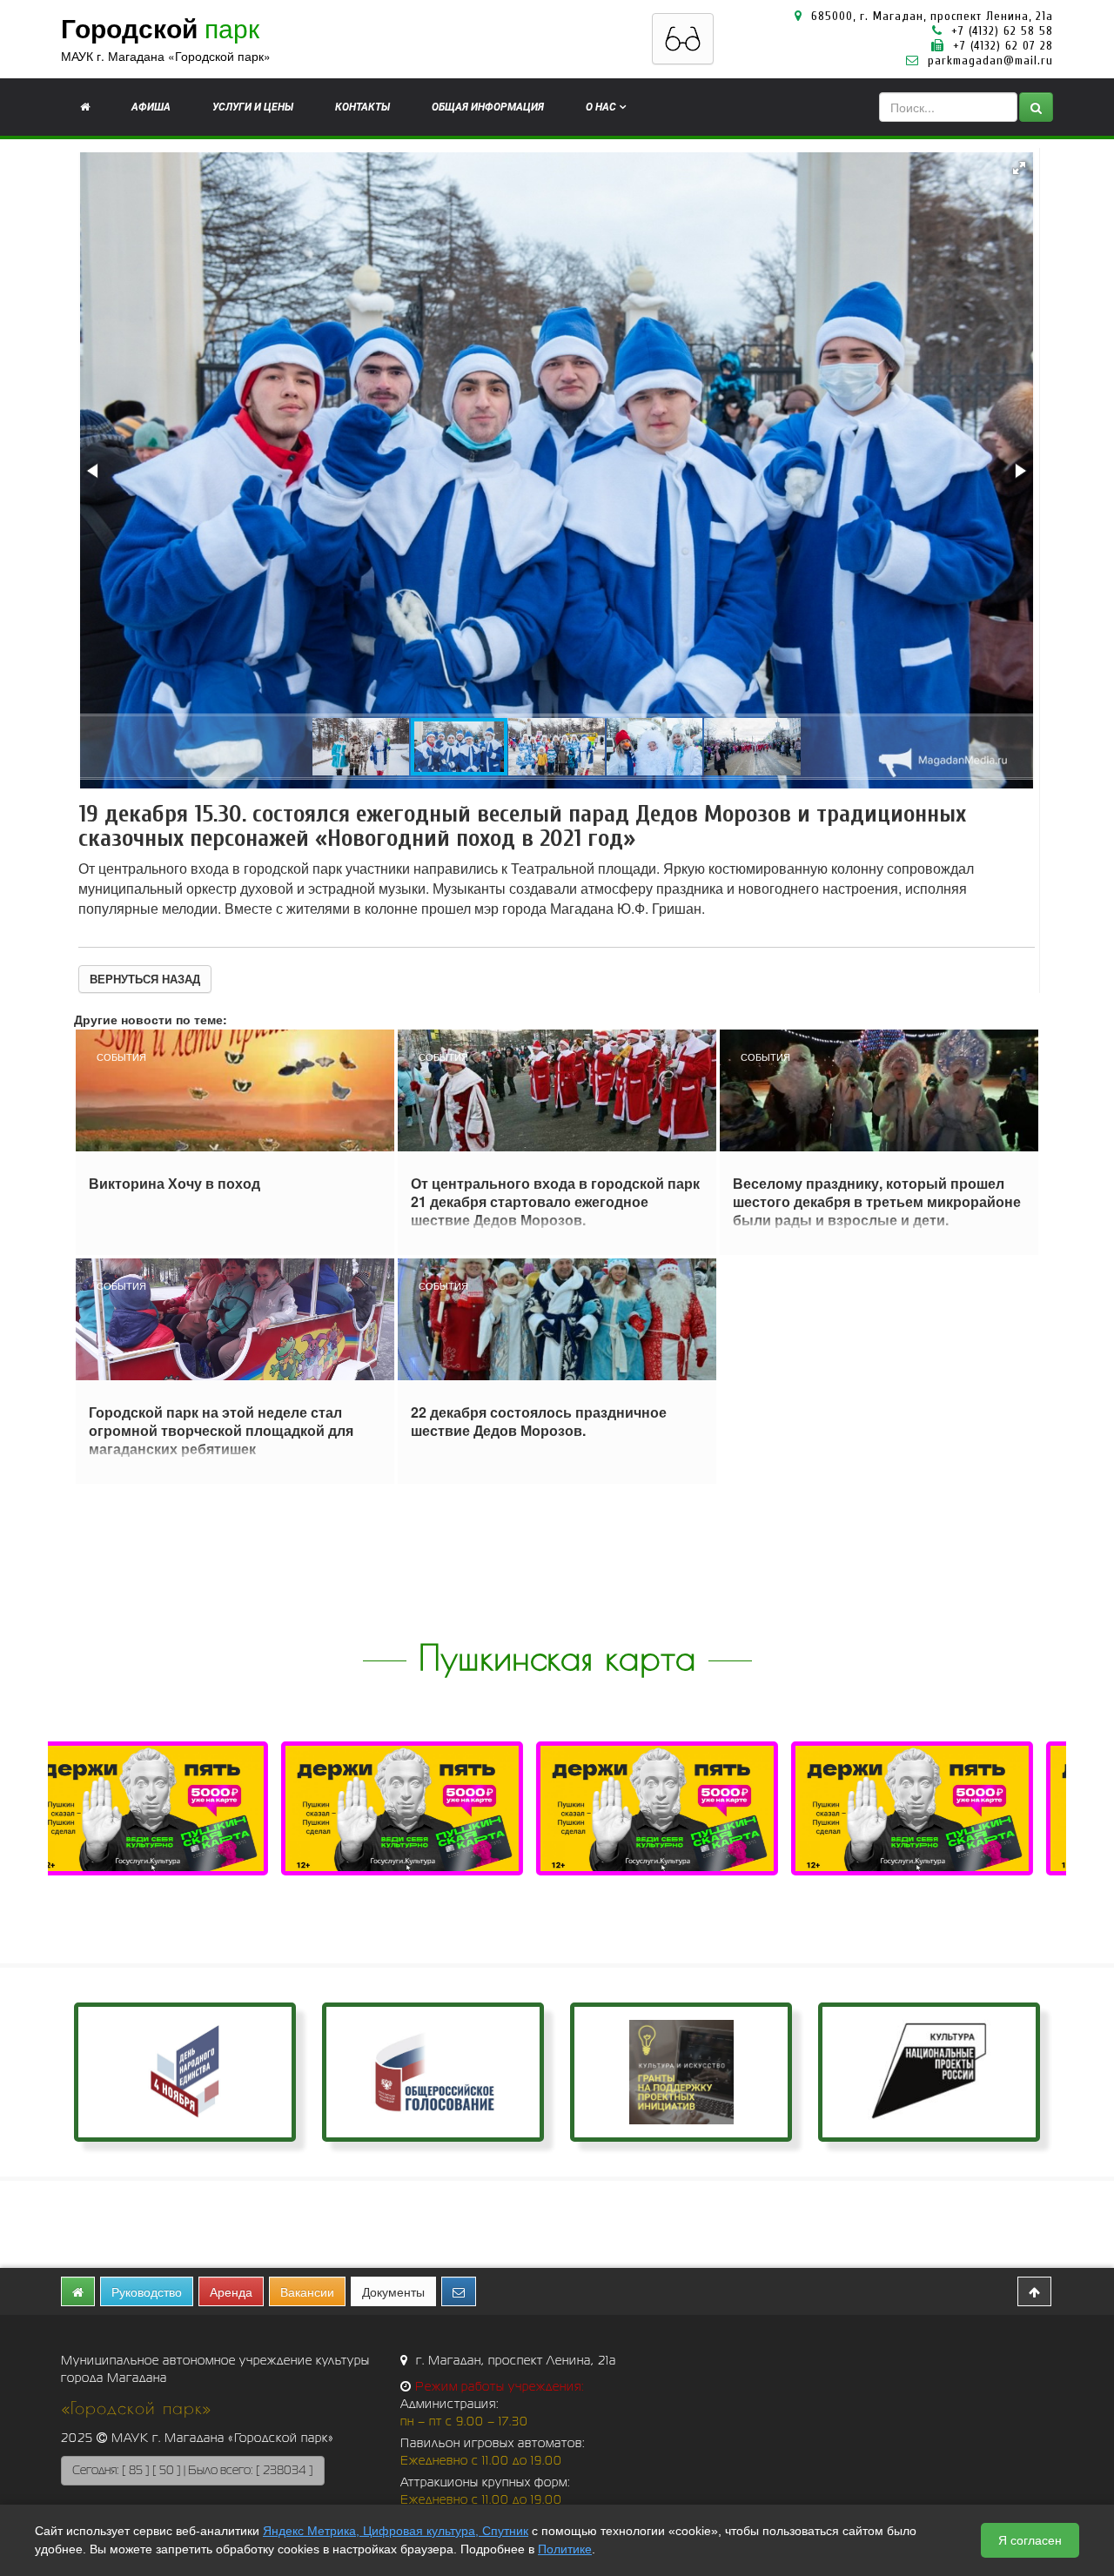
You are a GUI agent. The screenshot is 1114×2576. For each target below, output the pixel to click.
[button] (1019, 168)
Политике (565, 2549)
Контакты (362, 107)
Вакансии (307, 2291)
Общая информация (488, 107)
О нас (601, 107)
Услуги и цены (253, 107)
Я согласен (1030, 2540)
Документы (393, 2291)
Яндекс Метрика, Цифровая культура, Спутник (396, 2531)
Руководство (147, 2291)
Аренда (231, 2291)
